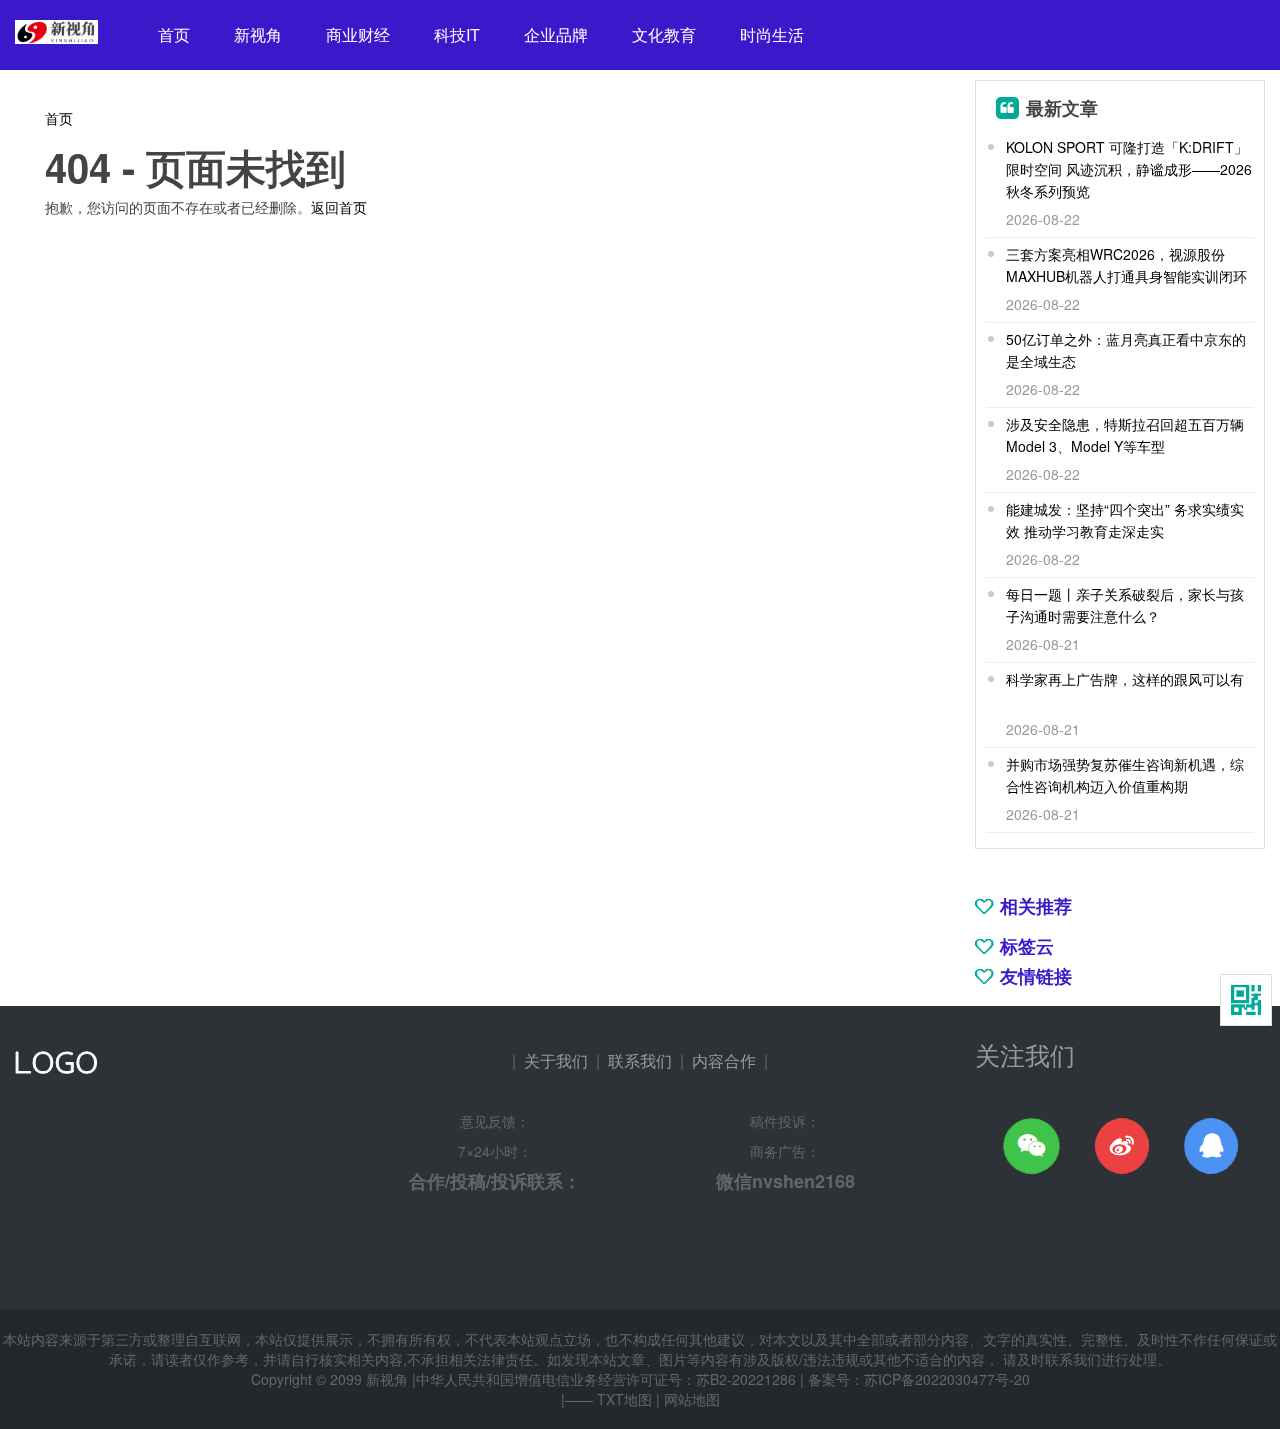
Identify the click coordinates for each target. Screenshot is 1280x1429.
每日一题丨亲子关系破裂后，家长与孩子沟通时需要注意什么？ (1125, 605)
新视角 (258, 34)
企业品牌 (556, 34)
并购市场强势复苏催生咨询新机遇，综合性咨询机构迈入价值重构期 (1125, 775)
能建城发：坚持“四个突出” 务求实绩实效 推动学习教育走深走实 (1125, 520)
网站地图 (692, 1399)
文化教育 (664, 34)
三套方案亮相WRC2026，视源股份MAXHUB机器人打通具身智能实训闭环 (1126, 265)
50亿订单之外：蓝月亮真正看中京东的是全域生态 (1126, 350)
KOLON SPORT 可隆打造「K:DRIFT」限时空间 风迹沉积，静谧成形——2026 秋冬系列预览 (1129, 169)
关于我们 (556, 1060)
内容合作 (724, 1060)
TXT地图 (624, 1399)
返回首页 (339, 207)
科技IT (457, 34)
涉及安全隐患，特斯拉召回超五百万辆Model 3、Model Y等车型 (1125, 435)
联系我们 (640, 1060)
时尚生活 (772, 34)
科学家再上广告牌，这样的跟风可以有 (1125, 679)
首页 (174, 34)
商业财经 (358, 34)
